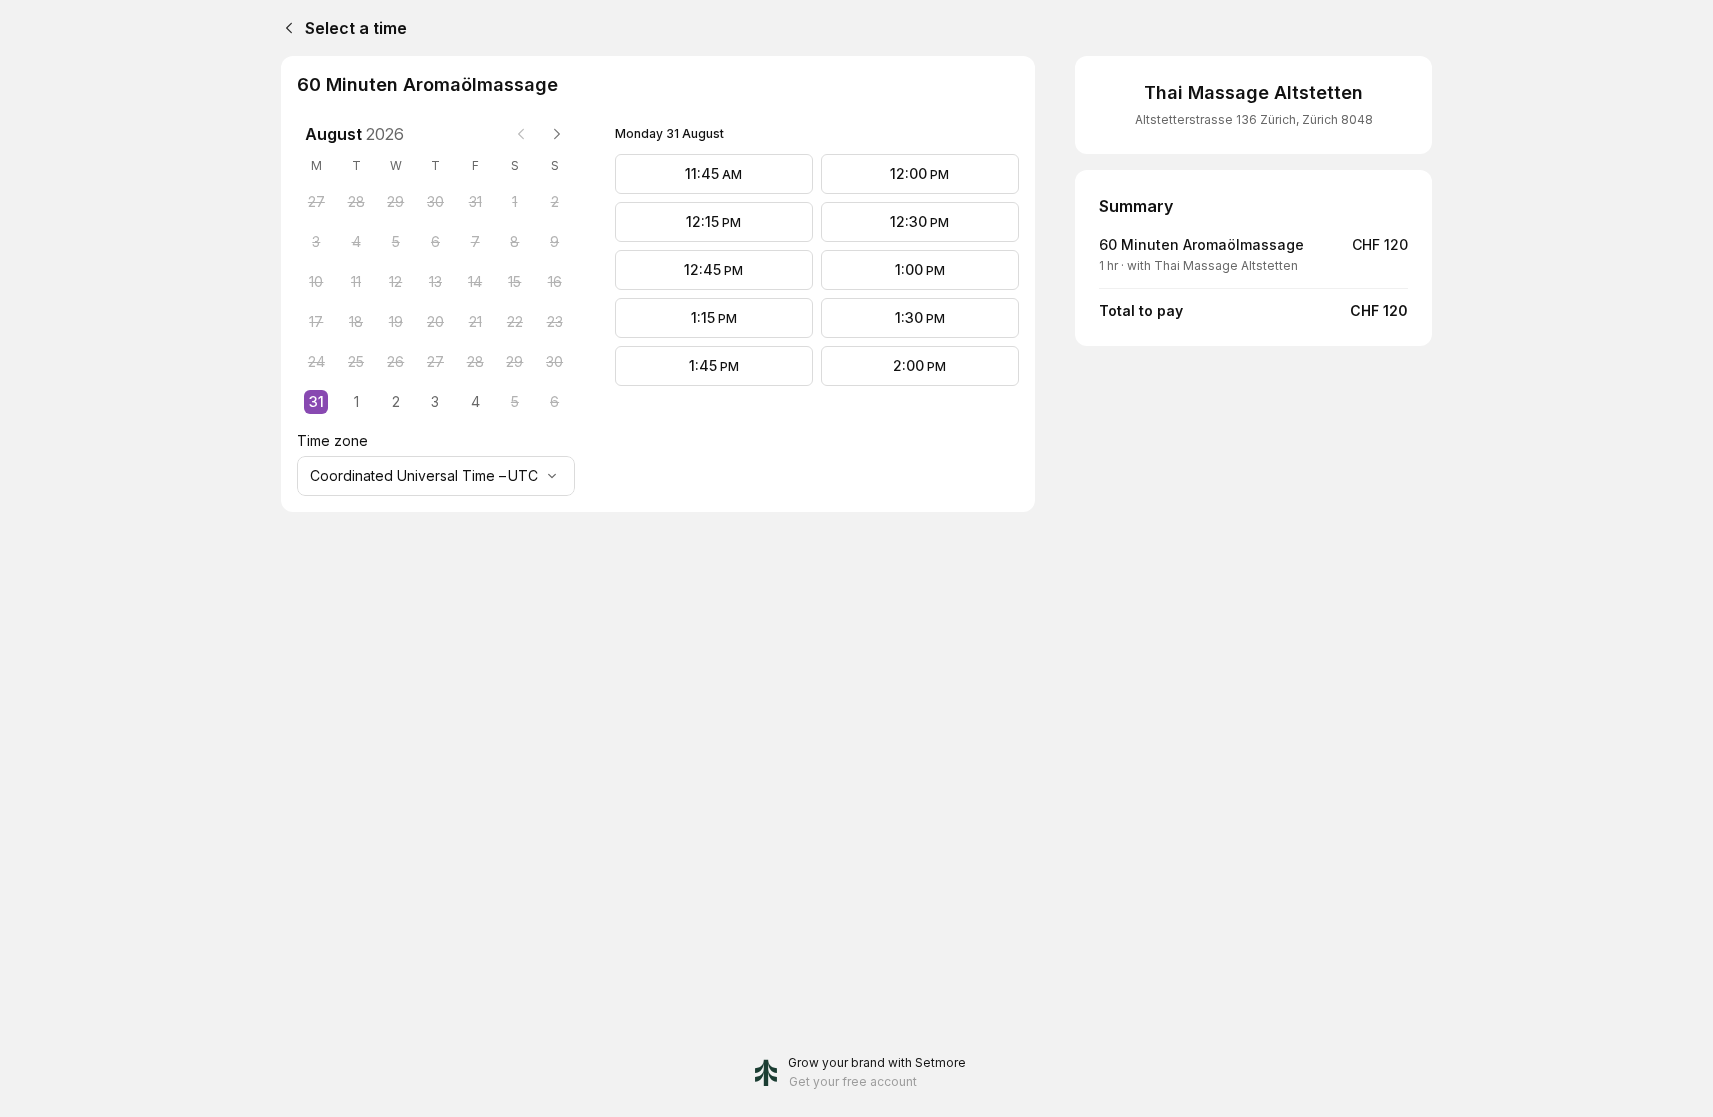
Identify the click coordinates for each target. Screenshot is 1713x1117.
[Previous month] (521, 134)
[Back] (285, 28)
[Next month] (557, 134)
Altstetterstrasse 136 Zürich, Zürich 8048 (1254, 119)
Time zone (332, 440)
